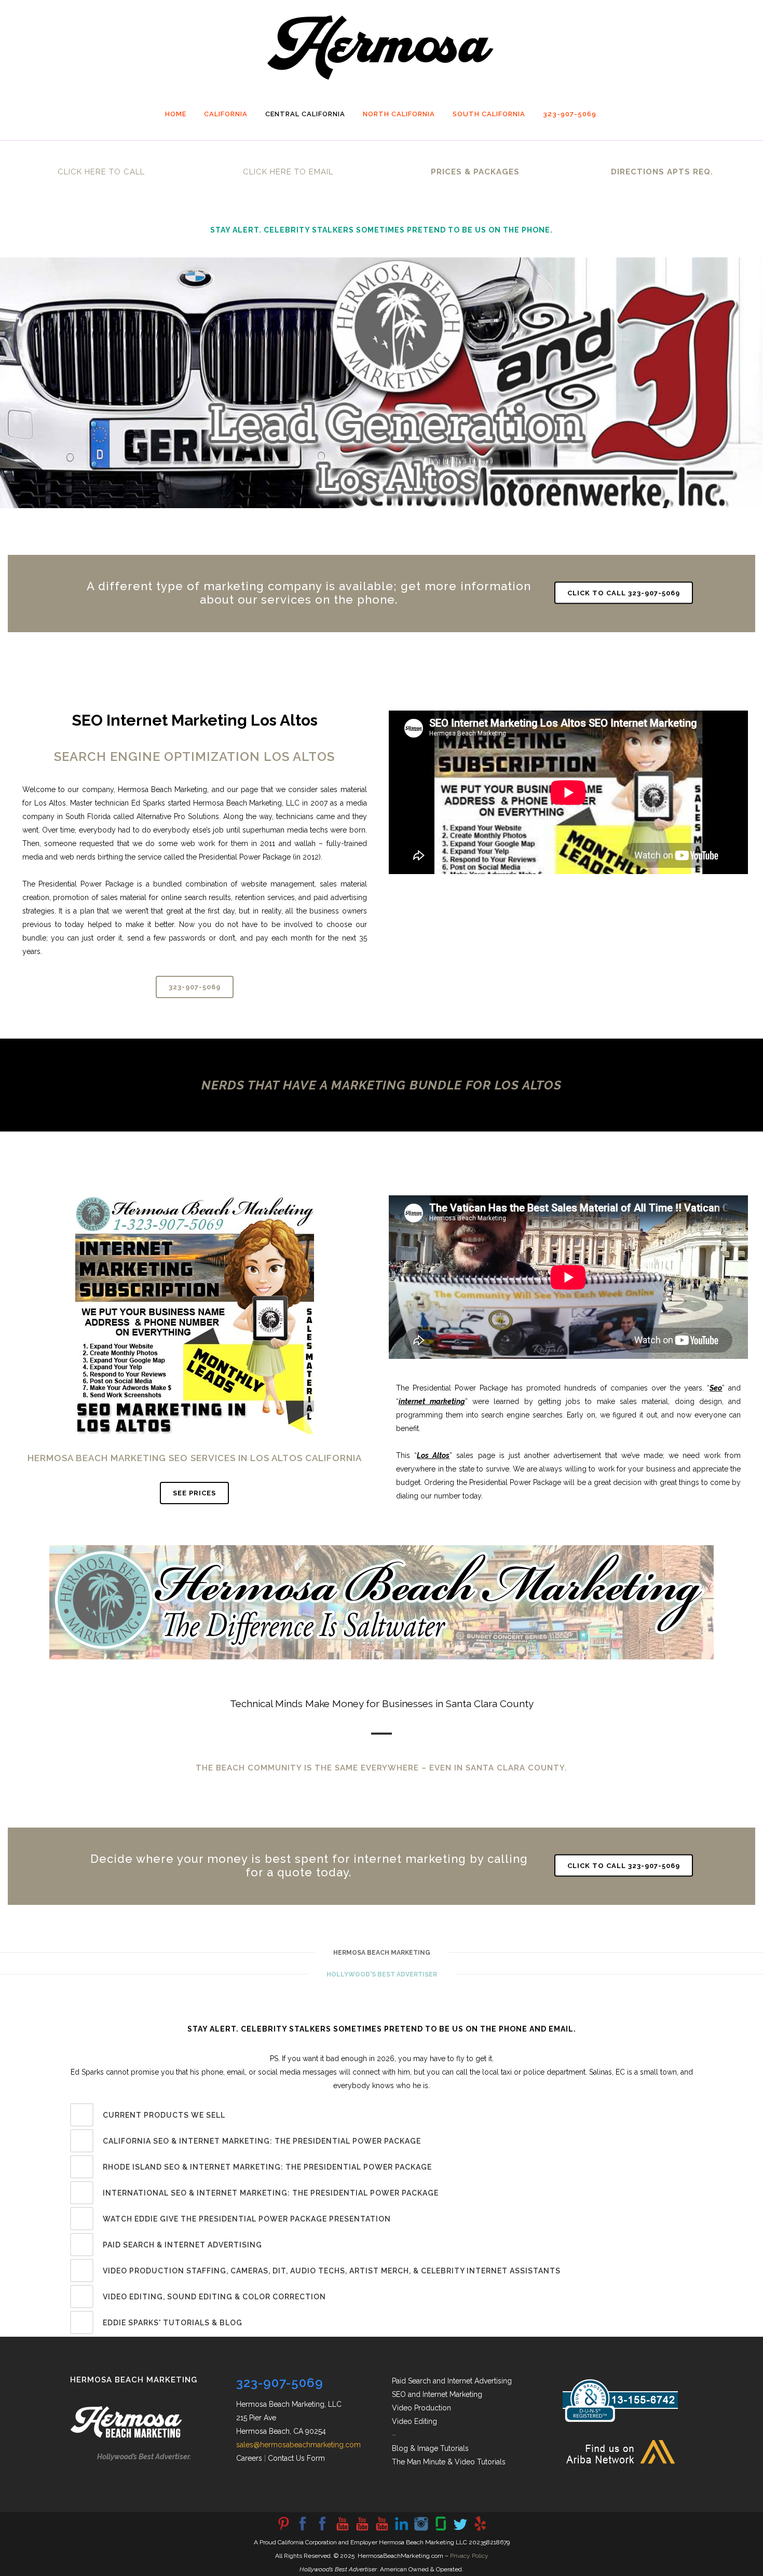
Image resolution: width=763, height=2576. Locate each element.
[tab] (382, 2115)
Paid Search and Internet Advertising (452, 2381)
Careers (249, 2458)
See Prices (194, 1493)
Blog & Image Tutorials (430, 2448)
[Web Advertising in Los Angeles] (460, 2530)
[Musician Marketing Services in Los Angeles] (401, 2530)
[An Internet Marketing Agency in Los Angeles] (342, 2530)
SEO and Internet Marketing (437, 2394)
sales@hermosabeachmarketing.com (298, 2445)
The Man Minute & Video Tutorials (449, 2462)
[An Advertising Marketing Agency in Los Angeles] (303, 2530)
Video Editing (414, 2421)
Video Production (421, 2408)
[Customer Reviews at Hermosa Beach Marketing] (480, 2530)
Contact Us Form (296, 2458)
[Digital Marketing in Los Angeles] (322, 2530)
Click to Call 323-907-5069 (624, 592)
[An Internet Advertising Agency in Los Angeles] (382, 2530)
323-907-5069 (195, 987)
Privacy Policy (469, 2556)
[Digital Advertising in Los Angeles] (421, 2530)
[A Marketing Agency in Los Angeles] (283, 2530)
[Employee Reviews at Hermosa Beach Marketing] (441, 2530)
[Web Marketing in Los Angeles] (362, 2530)
